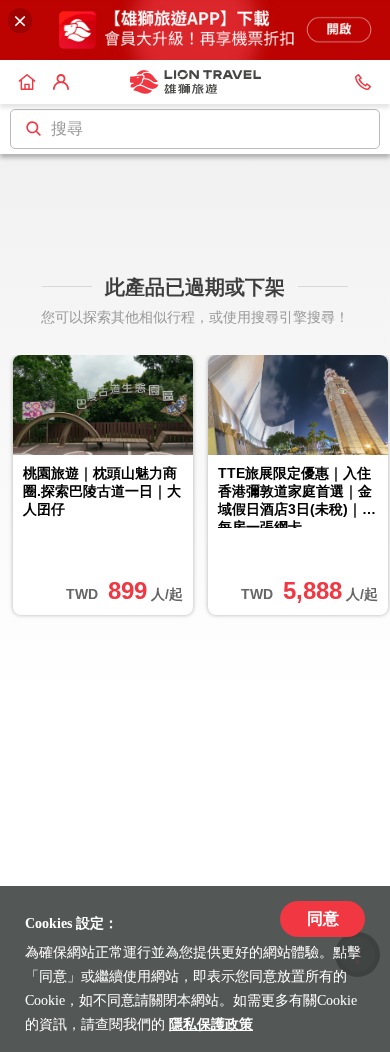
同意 (323, 918)
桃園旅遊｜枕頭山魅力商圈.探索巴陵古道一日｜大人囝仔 (102, 491)
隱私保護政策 (211, 1024)
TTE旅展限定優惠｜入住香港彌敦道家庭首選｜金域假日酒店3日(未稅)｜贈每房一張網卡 (297, 497)
